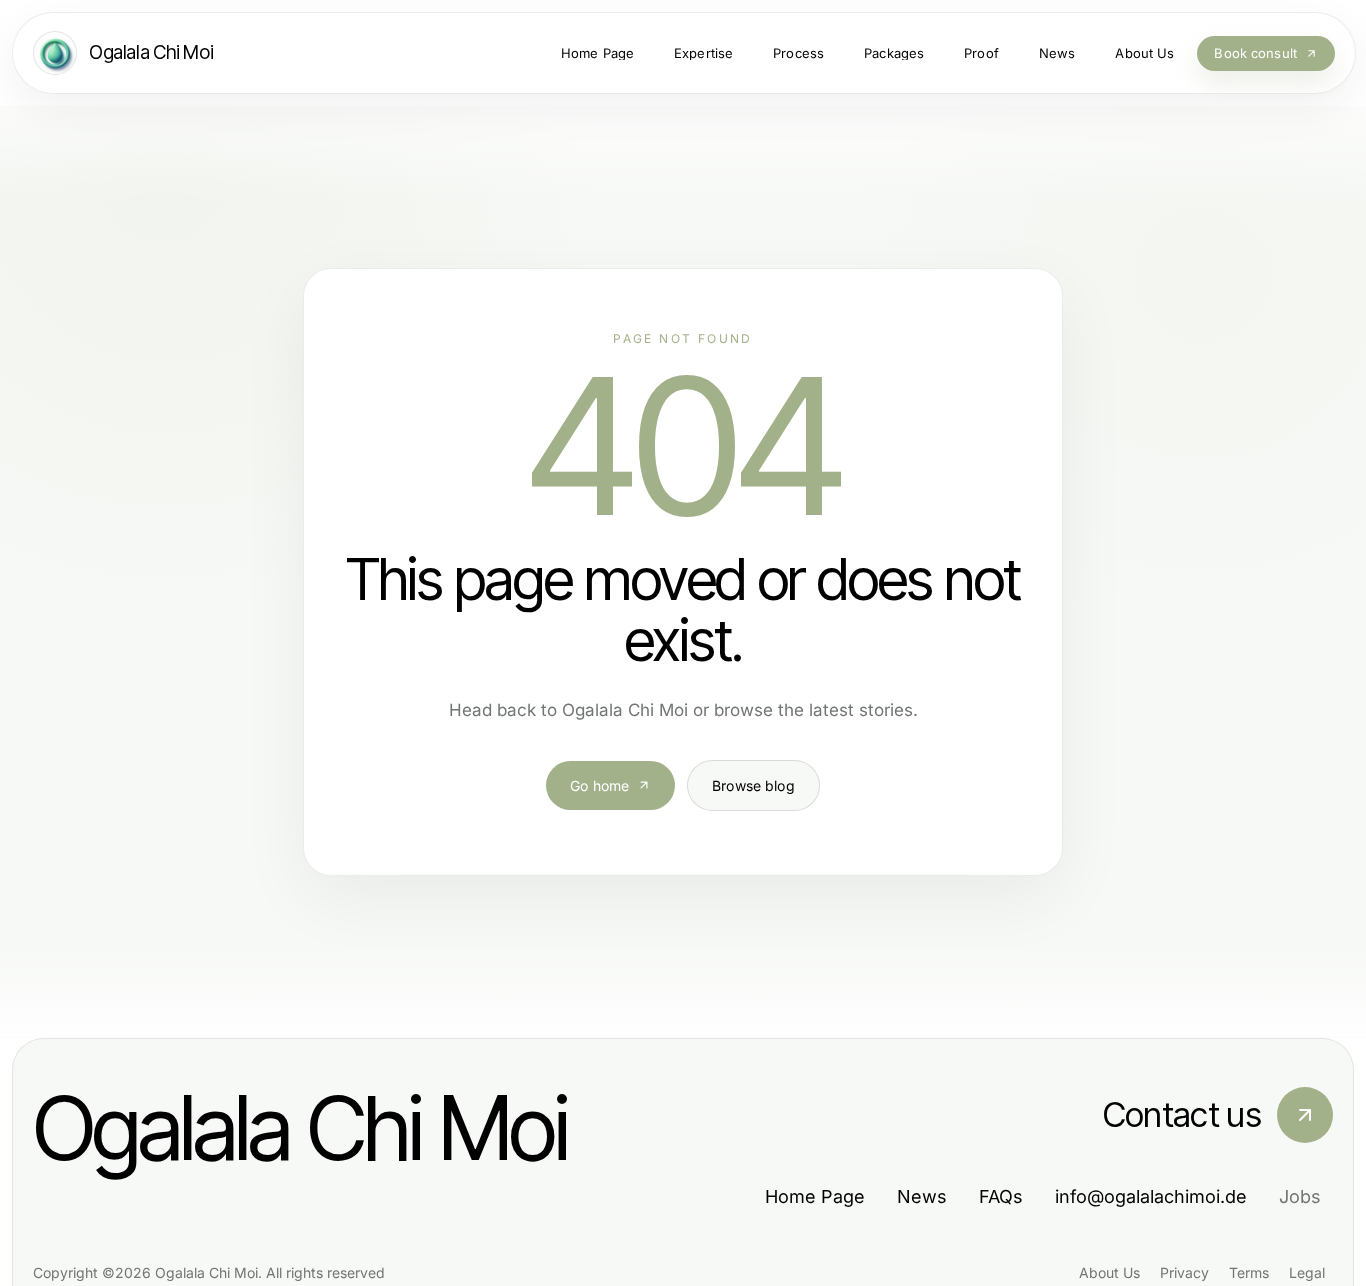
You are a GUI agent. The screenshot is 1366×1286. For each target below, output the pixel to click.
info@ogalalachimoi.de (1151, 1196)
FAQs (1001, 1196)
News (922, 1196)
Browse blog (753, 785)
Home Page (815, 1196)
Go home (599, 785)
